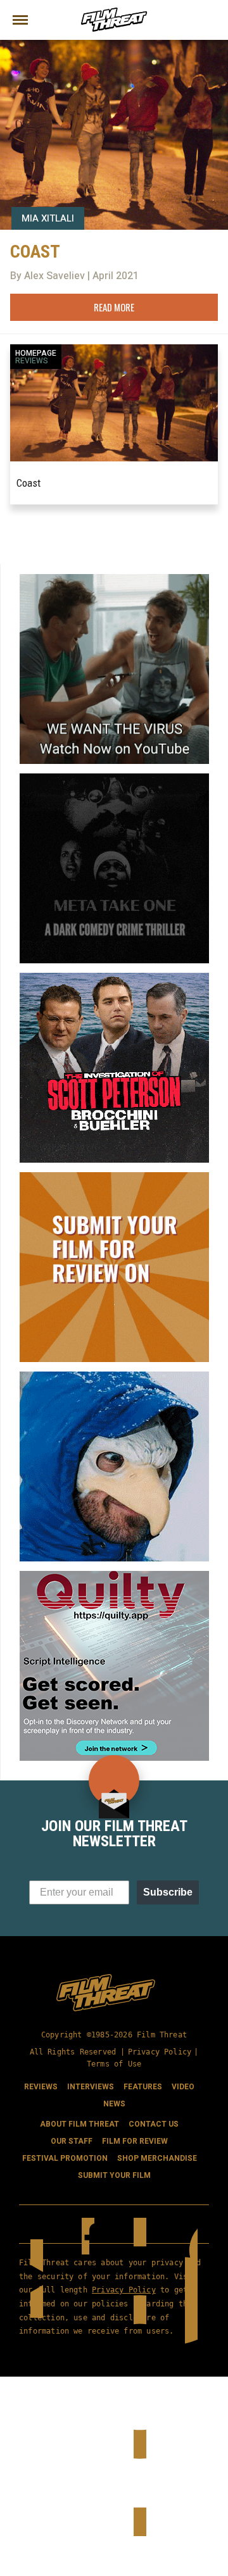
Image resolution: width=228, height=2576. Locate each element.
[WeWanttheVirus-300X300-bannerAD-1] (114, 579)
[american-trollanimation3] (114, 1377)
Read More (114, 307)
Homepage (36, 353)
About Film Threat (79, 2124)
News (114, 2104)
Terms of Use (114, 2064)
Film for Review (135, 2141)
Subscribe (168, 1892)
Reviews (32, 361)
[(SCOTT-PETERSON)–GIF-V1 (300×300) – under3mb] (114, 978)
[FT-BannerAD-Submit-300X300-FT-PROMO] (114, 1177)
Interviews (91, 2087)
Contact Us (154, 2124)
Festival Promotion (65, 2158)
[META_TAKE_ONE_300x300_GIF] (114, 778)
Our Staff (72, 2141)
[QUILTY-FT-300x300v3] (114, 1576)
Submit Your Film (114, 2175)
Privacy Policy (160, 2052)
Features (143, 2087)
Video (183, 2087)
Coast (28, 483)
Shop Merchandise (157, 2158)
